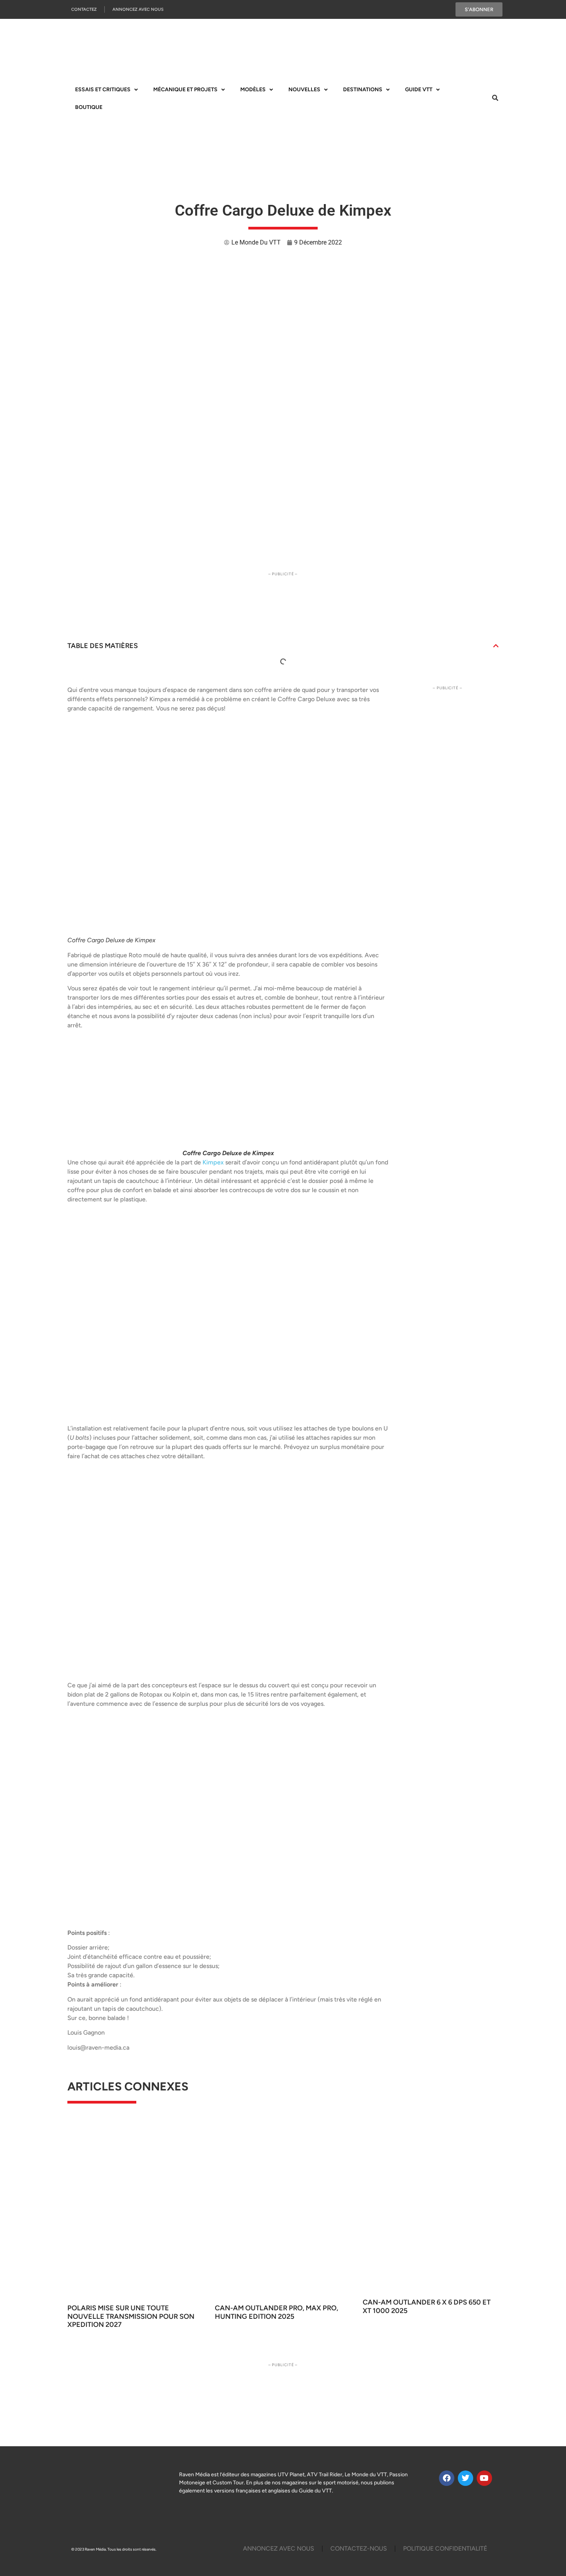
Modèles (253, 90)
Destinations (363, 90)
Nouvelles (304, 90)
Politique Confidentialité (445, 2548)
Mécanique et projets (185, 90)
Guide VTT (419, 90)
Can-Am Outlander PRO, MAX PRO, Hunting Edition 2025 (276, 2312)
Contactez (84, 9)
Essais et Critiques (103, 90)
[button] (496, 646)
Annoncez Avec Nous (138, 9)
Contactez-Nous (359, 2548)
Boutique (89, 107)
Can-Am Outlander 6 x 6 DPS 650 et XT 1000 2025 (427, 2306)
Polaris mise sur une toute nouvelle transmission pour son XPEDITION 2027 (131, 2316)
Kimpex (212, 1162)
